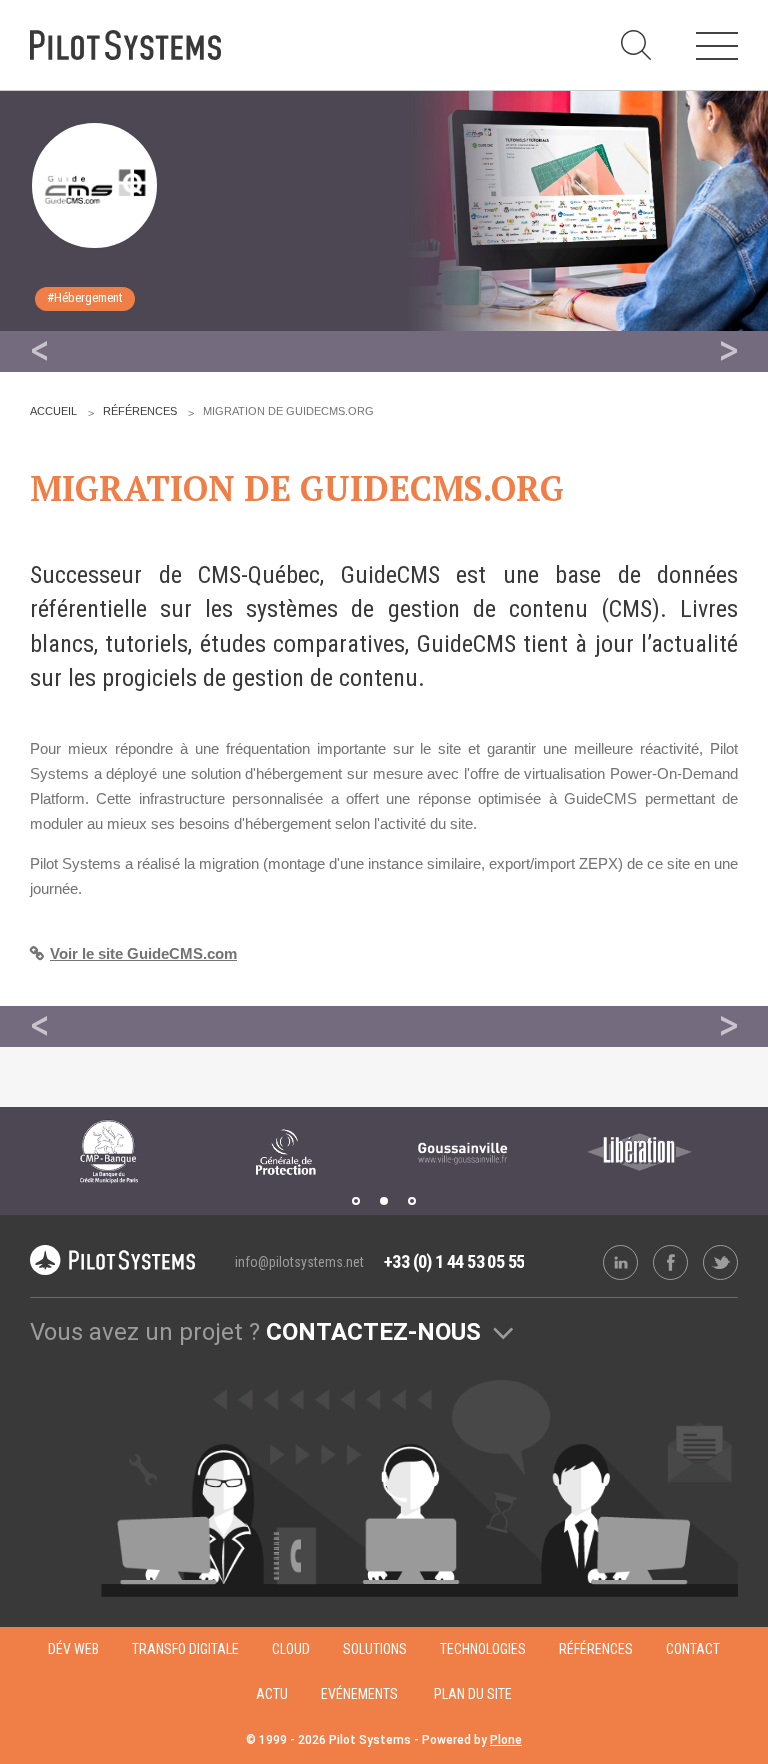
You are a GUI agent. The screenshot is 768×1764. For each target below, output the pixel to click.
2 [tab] (384, 1201)
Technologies (483, 1649)
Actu (272, 1694)
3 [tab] (412, 1201)
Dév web (73, 1649)
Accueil (53, 411)
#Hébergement (85, 297)
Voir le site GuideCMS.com (143, 953)
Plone (506, 1740)
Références (140, 411)
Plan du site (473, 1694)
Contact (693, 1649)
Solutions (375, 1649)
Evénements (359, 1694)
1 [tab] (356, 1201)
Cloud (291, 1649)
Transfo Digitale (185, 1649)
